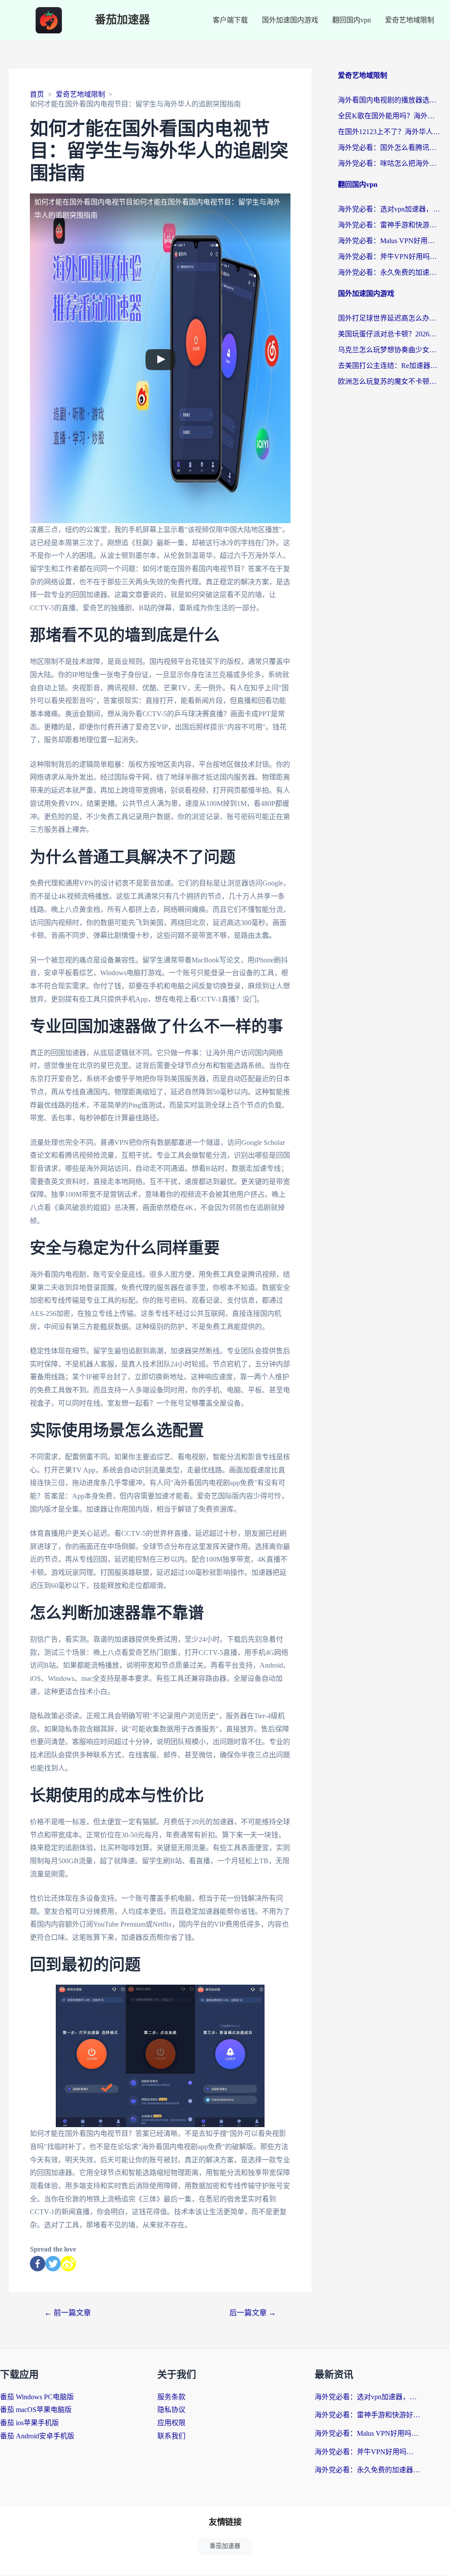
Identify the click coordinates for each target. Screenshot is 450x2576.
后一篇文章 (253, 2313)
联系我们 (171, 2436)
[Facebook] (38, 2264)
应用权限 (171, 2423)
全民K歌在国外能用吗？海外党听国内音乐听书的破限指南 (390, 116)
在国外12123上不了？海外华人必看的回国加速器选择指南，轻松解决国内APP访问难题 (390, 132)
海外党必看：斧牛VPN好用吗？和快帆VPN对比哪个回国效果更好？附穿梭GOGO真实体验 (390, 257)
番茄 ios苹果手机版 (29, 2423)
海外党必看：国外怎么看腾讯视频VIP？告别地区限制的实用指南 (390, 148)
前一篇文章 (68, 2313)
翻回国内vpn (352, 20)
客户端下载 (230, 20)
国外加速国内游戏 (290, 20)
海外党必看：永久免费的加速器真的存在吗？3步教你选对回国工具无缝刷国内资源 (390, 272)
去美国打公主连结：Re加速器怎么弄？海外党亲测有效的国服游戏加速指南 (390, 366)
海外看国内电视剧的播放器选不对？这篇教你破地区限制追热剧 (390, 100)
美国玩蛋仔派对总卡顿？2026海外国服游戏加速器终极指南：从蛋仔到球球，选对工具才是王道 (390, 334)
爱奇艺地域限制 (410, 20)
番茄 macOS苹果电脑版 (36, 2410)
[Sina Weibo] (68, 2264)
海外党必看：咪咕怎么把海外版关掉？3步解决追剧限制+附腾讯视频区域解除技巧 (390, 163)
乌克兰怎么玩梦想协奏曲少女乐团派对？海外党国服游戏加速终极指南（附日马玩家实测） (390, 350)
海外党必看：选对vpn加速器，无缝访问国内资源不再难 (390, 209)
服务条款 (171, 2397)
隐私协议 (171, 2410)
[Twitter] (53, 2264)
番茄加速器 (122, 20)
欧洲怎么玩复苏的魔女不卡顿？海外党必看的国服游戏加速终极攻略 (390, 381)
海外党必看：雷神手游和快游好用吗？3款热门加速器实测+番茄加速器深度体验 (390, 225)
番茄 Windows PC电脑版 (37, 2397)
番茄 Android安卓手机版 (37, 2436)
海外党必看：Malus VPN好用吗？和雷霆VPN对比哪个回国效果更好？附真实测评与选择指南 (390, 241)
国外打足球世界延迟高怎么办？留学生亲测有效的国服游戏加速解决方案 (390, 318)
